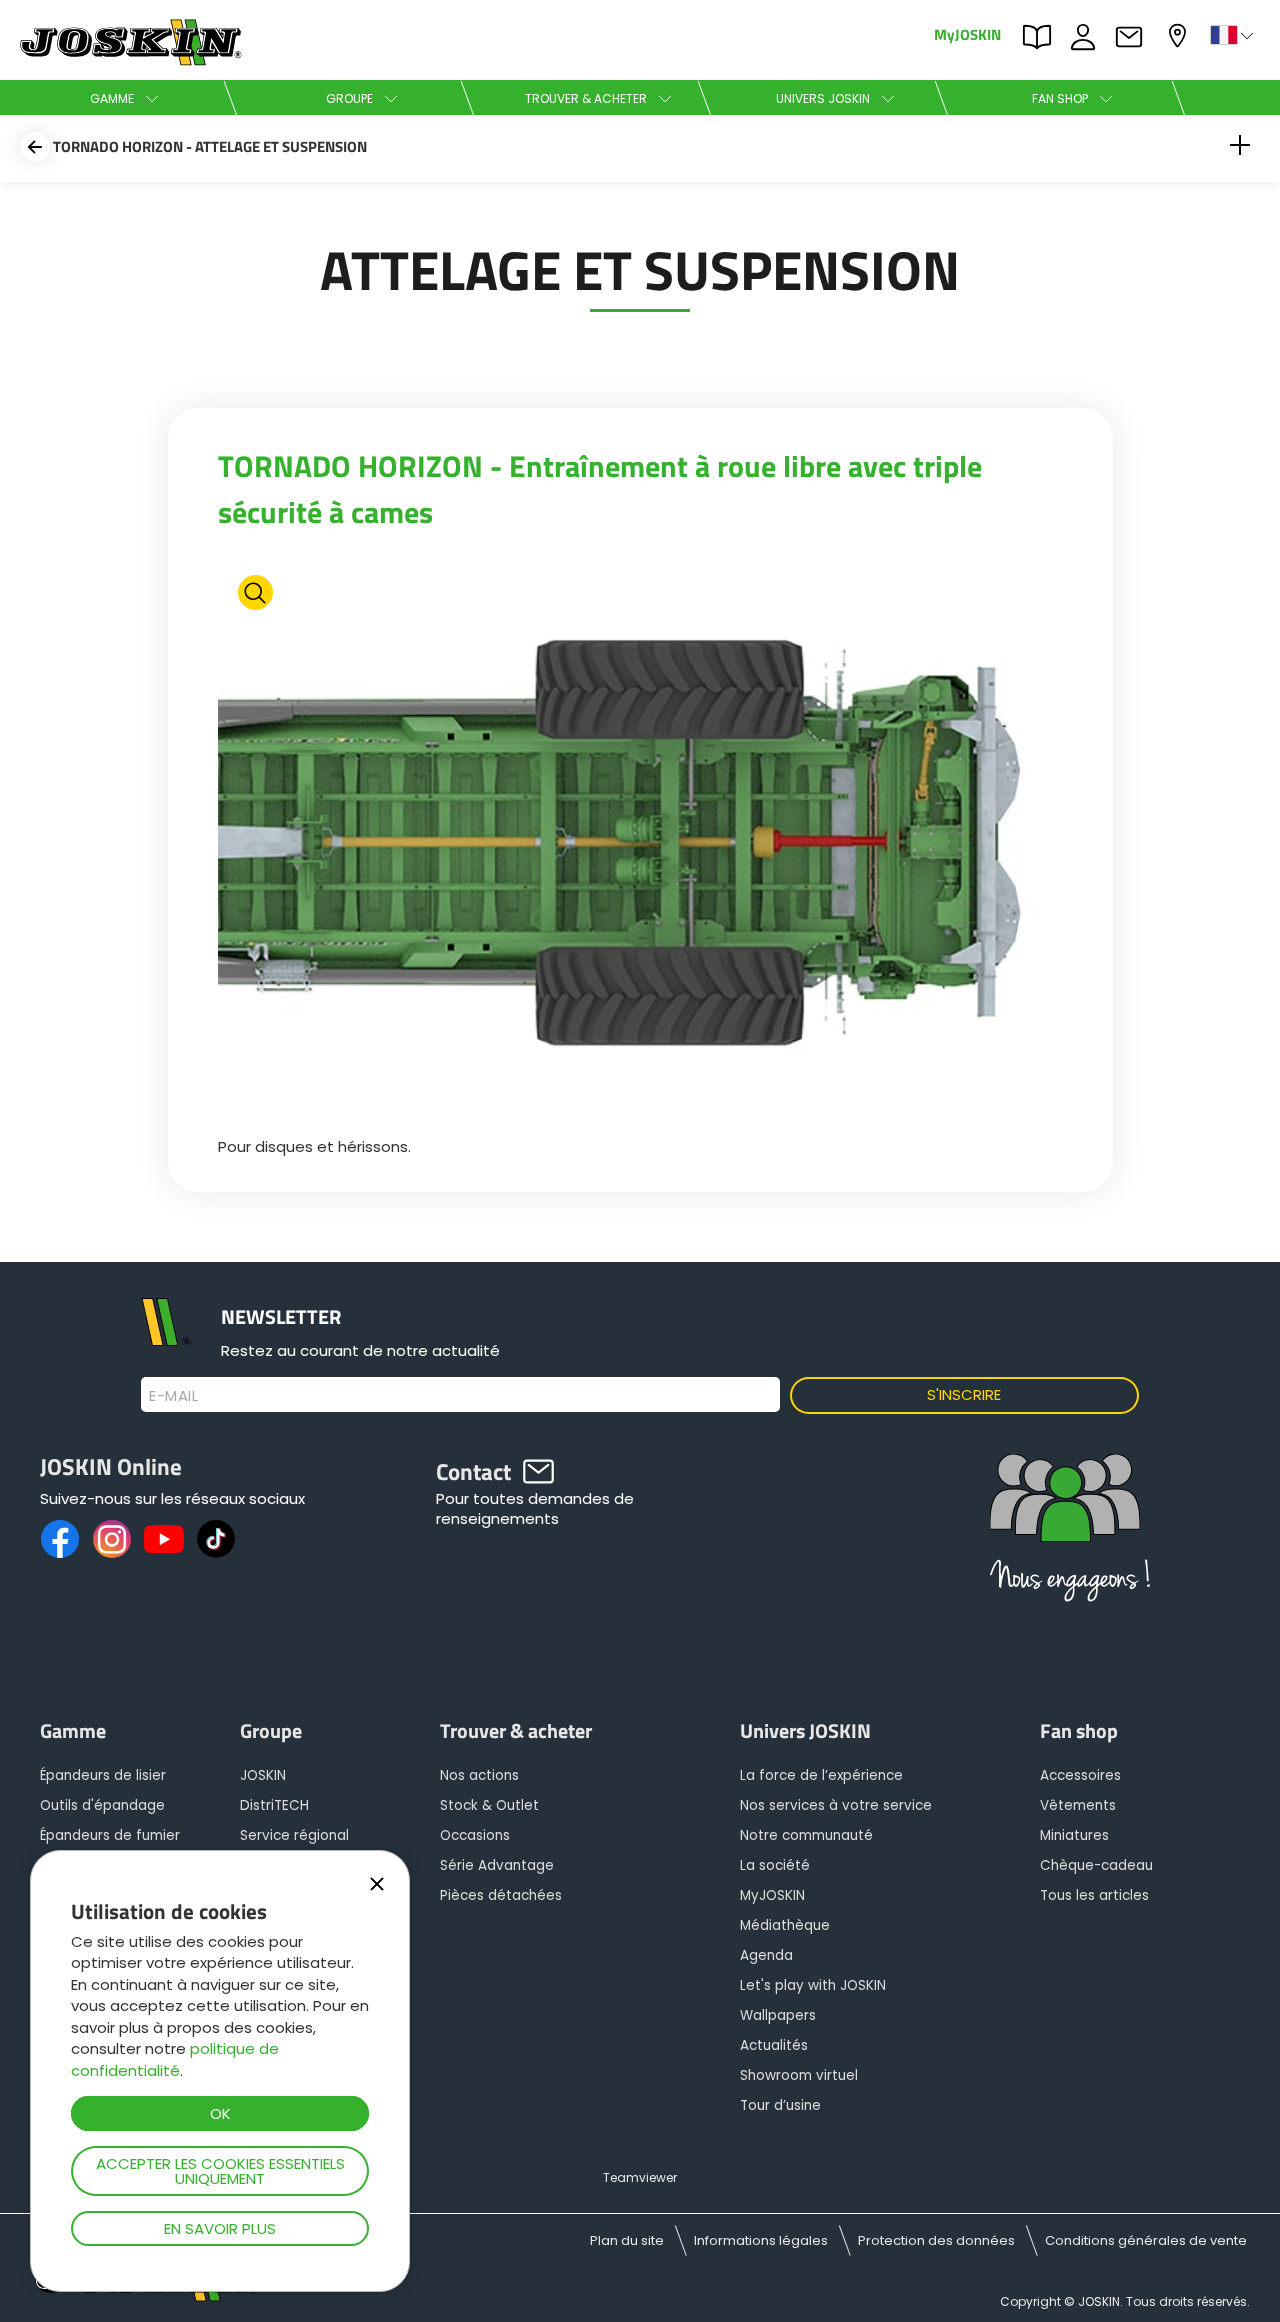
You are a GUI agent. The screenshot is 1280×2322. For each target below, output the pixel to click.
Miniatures (1074, 1835)
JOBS (1088, 35)
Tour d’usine (780, 2105)
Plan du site (627, 2240)
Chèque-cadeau (1096, 1865)
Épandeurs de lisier (103, 1775)
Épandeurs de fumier (110, 1835)
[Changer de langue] (1234, 35)
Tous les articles (1094, 1895)
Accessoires (1080, 1775)
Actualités (774, 2045)
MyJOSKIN (967, 33)
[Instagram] (112, 1539)
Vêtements (1078, 1805)
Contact (1134, 35)
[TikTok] (216, 1539)
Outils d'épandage (102, 1805)
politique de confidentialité (175, 2059)
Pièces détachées (501, 1895)
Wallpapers (778, 2015)
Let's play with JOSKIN (813, 1985)
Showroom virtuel (799, 2075)
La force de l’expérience (821, 1775)
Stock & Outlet (489, 1805)
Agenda (766, 1955)
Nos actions (479, 1775)
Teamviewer (640, 2177)
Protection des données (936, 2240)
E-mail (173, 1396)
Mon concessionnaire (1180, 33)
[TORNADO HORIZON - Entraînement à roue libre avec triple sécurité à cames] (640, 840)
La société (775, 1865)
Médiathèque (785, 1925)
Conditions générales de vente (1146, 2240)
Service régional (294, 1835)
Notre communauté (806, 1835)
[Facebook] (60, 1539)
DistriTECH (274, 1805)
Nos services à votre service (836, 1805)
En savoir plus (220, 2228)
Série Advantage (497, 1865)
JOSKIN (263, 1775)
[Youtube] (164, 1539)
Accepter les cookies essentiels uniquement (220, 2171)
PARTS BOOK (1042, 35)
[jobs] (1065, 1536)
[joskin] (128, 60)
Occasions (475, 1835)
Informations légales (761, 2240)
